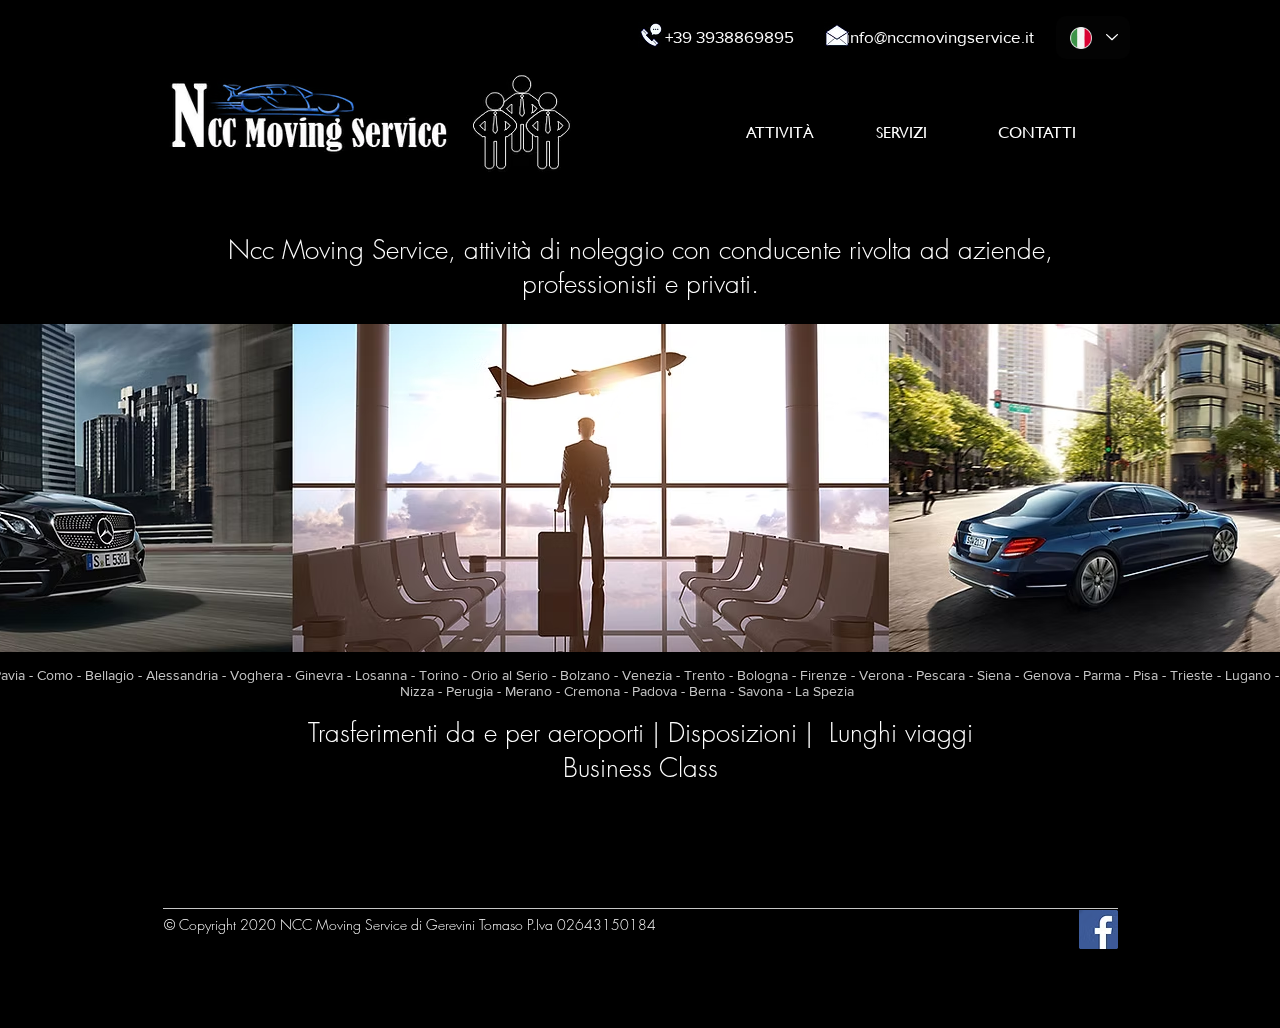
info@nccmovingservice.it (940, 36)
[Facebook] (1098, 929)
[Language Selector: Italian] (1093, 37)
